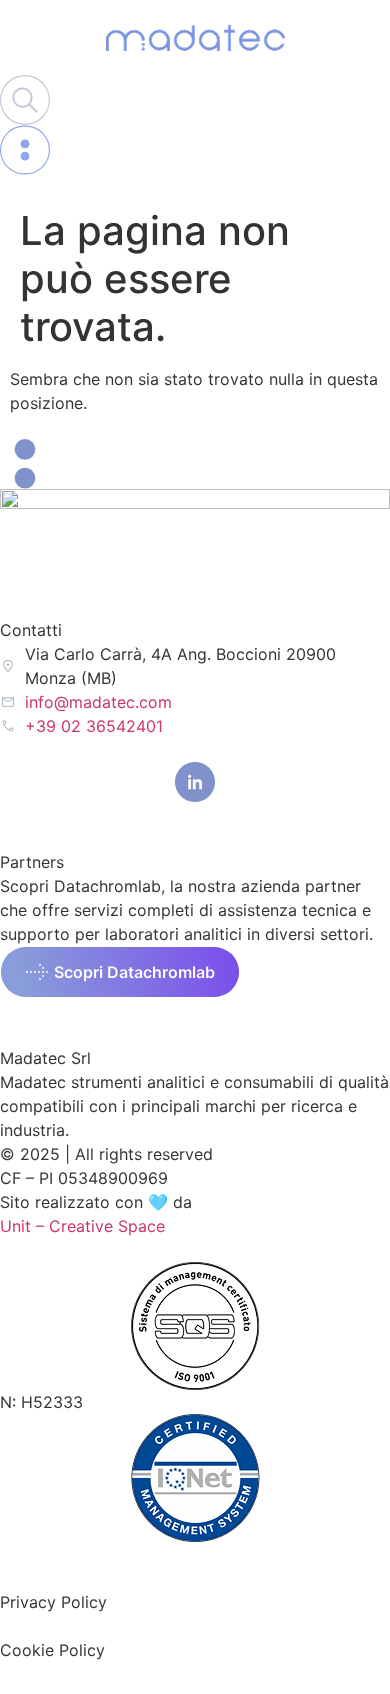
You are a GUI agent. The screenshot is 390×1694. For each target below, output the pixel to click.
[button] (120, 972)
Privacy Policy (53, 1602)
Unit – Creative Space (82, 1226)
